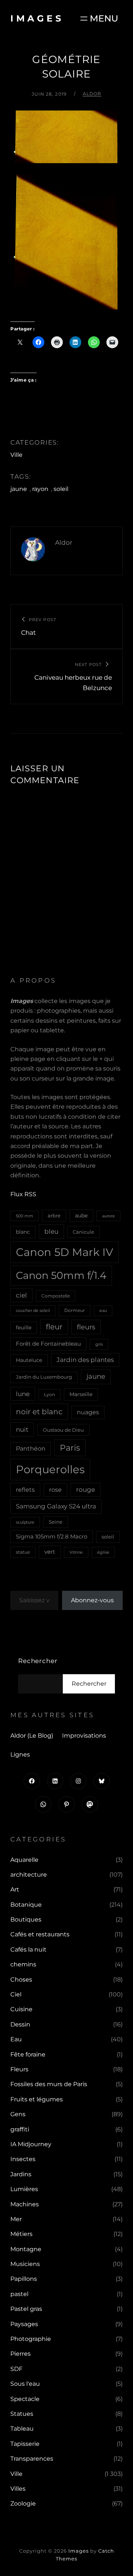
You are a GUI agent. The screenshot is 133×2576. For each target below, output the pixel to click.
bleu (51, 1231)
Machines (25, 2204)
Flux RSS (23, 1194)
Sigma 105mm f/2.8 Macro (52, 1537)
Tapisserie (25, 2444)
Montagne (26, 2249)
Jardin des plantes (85, 1360)
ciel (21, 1295)
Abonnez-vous (92, 1600)
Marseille (81, 1394)
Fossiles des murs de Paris (49, 2084)
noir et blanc (39, 1411)
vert (50, 1552)
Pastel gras (26, 2309)
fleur (54, 1327)
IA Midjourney (31, 2144)
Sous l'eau (25, 2384)
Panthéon (31, 1449)
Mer (16, 2219)
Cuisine (21, 2009)
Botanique (26, 1905)
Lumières (24, 2189)
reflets (25, 1490)
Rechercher (38, 1661)
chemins (23, 1964)
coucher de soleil (33, 1310)
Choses (21, 1980)
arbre (54, 1216)
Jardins (21, 2174)
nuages (88, 1412)
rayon (40, 489)
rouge (86, 1490)
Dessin (20, 2024)
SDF (16, 2369)
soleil (61, 489)
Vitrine (76, 1552)
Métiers (21, 2234)
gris (99, 1344)
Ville (16, 455)
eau (103, 1311)
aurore (108, 1216)
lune (23, 1394)
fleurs (86, 1327)
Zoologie (23, 2504)
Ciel (16, 1994)
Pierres (21, 2354)
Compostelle (56, 1296)
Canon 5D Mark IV (64, 1252)
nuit (22, 1429)
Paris (70, 1448)
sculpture (25, 1522)
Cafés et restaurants (40, 1934)
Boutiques (26, 1919)
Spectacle (25, 2399)
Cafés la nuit (28, 1950)
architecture (29, 1875)
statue (23, 1552)
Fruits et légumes (37, 2099)
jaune (19, 489)
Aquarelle (24, 1860)
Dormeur (75, 1310)
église (103, 1552)
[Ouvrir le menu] (98, 18)
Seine (56, 1522)
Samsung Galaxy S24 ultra (56, 1506)
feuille (24, 1327)
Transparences (32, 2459)
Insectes (23, 2159)
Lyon (50, 1394)
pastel (19, 2294)
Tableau (22, 2429)
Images (37, 18)
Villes (18, 2489)
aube (81, 1216)
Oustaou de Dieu (63, 1430)
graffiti (20, 2129)
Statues (22, 2414)
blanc (23, 1232)
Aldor (92, 94)
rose (55, 1490)
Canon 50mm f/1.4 (61, 1275)
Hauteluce (29, 1360)
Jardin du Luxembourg (44, 1377)
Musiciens (25, 2264)
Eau (16, 2039)
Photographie (31, 2339)
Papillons (24, 2279)
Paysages (24, 2324)
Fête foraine (28, 2054)
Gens (18, 2114)
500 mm (25, 1216)
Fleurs (19, 2069)
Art (15, 1889)
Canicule (83, 1232)
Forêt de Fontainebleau (48, 1344)
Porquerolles (50, 1469)
